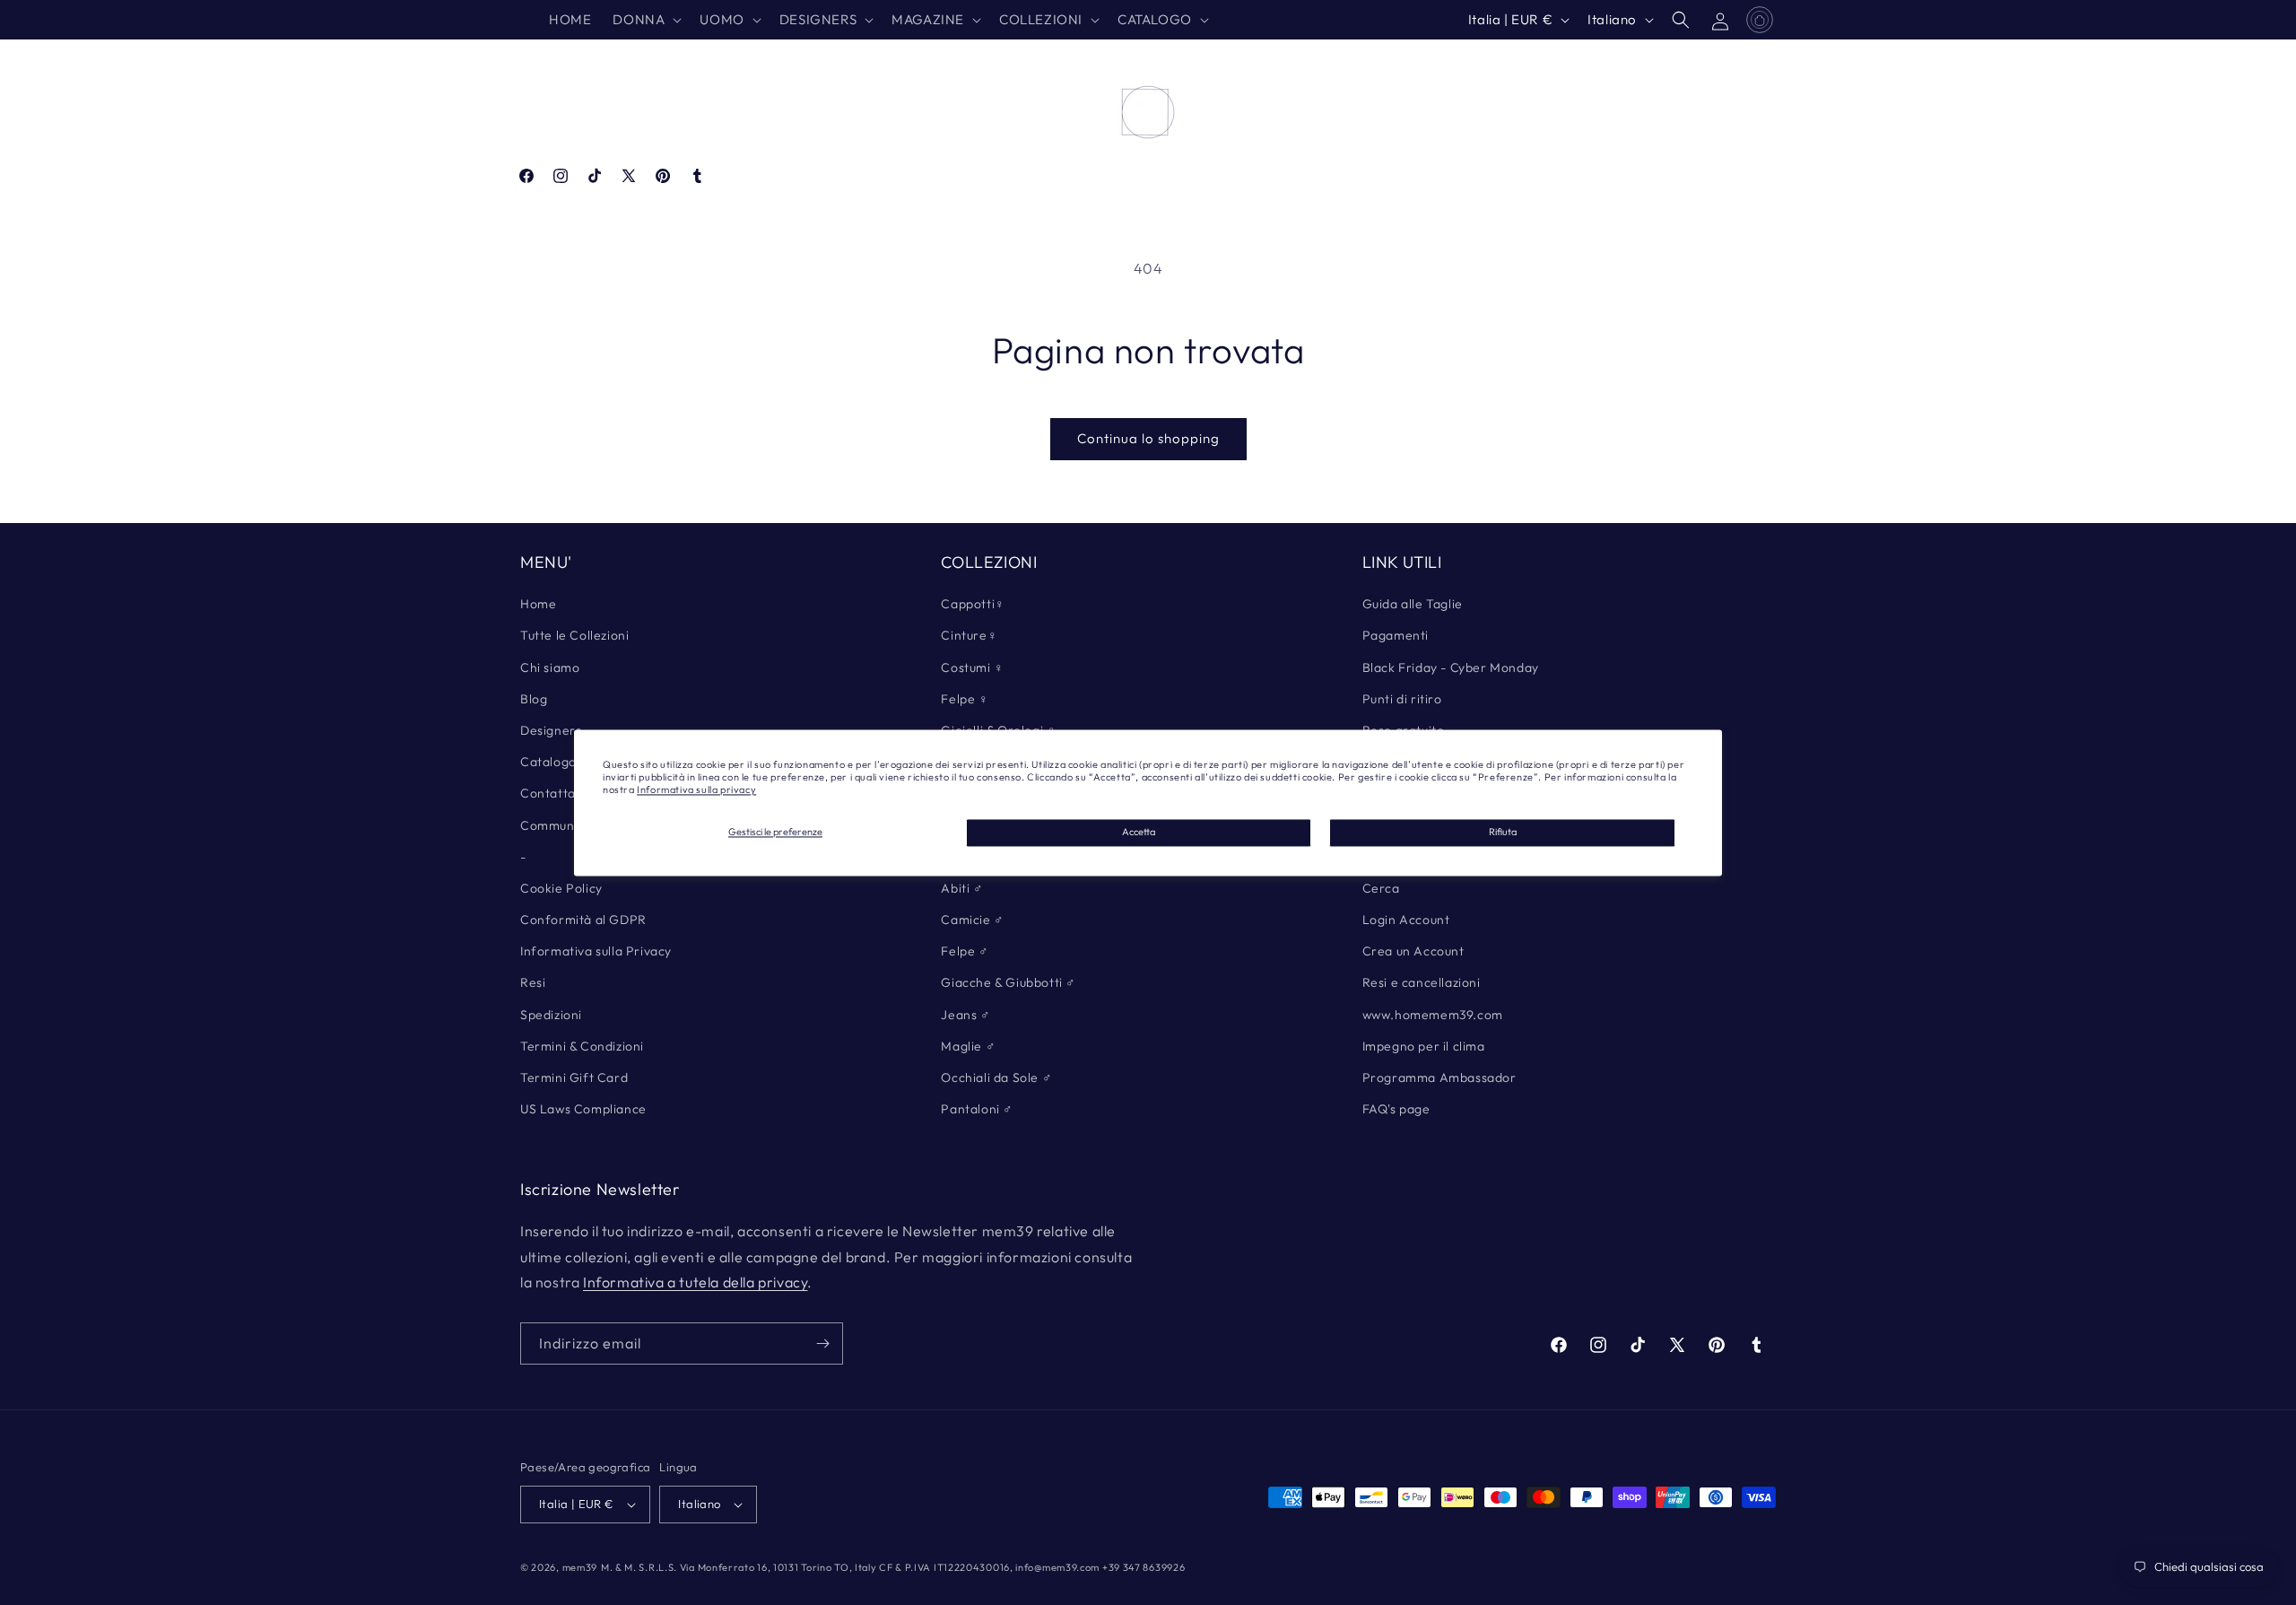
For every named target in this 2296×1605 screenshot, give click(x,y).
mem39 (580, 1567)
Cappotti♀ (973, 604)
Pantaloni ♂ (977, 1109)
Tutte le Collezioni (574, 635)
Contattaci (553, 793)
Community (555, 825)
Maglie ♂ (968, 1046)
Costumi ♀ (972, 667)
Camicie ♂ (972, 920)
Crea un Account (1413, 951)
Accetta (1139, 833)
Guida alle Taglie (1413, 604)
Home (538, 604)
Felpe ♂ (965, 951)
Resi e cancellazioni (1422, 982)
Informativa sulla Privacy (596, 951)
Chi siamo (550, 667)
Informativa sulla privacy (696, 790)
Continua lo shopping (1148, 438)
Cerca (1381, 888)
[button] (645, 20)
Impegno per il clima (1424, 1046)
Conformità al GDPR (583, 920)
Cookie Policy (561, 888)
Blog (534, 699)
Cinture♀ (969, 635)
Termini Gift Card (574, 1077)
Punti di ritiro (1402, 699)
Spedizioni (551, 1015)
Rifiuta (1503, 833)
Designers (551, 730)
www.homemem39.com (1433, 1015)
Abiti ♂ (962, 888)
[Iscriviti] (822, 1343)
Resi (533, 982)
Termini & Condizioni (582, 1046)
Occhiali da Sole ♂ (996, 1077)
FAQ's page (1396, 1109)
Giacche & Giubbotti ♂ (1009, 982)
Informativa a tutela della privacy (695, 1282)
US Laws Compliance (583, 1109)
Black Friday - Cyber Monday (1451, 667)
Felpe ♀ (965, 699)
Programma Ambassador (1439, 1077)
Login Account (1406, 920)
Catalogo (548, 762)
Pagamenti (1396, 635)
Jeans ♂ (965, 1015)
